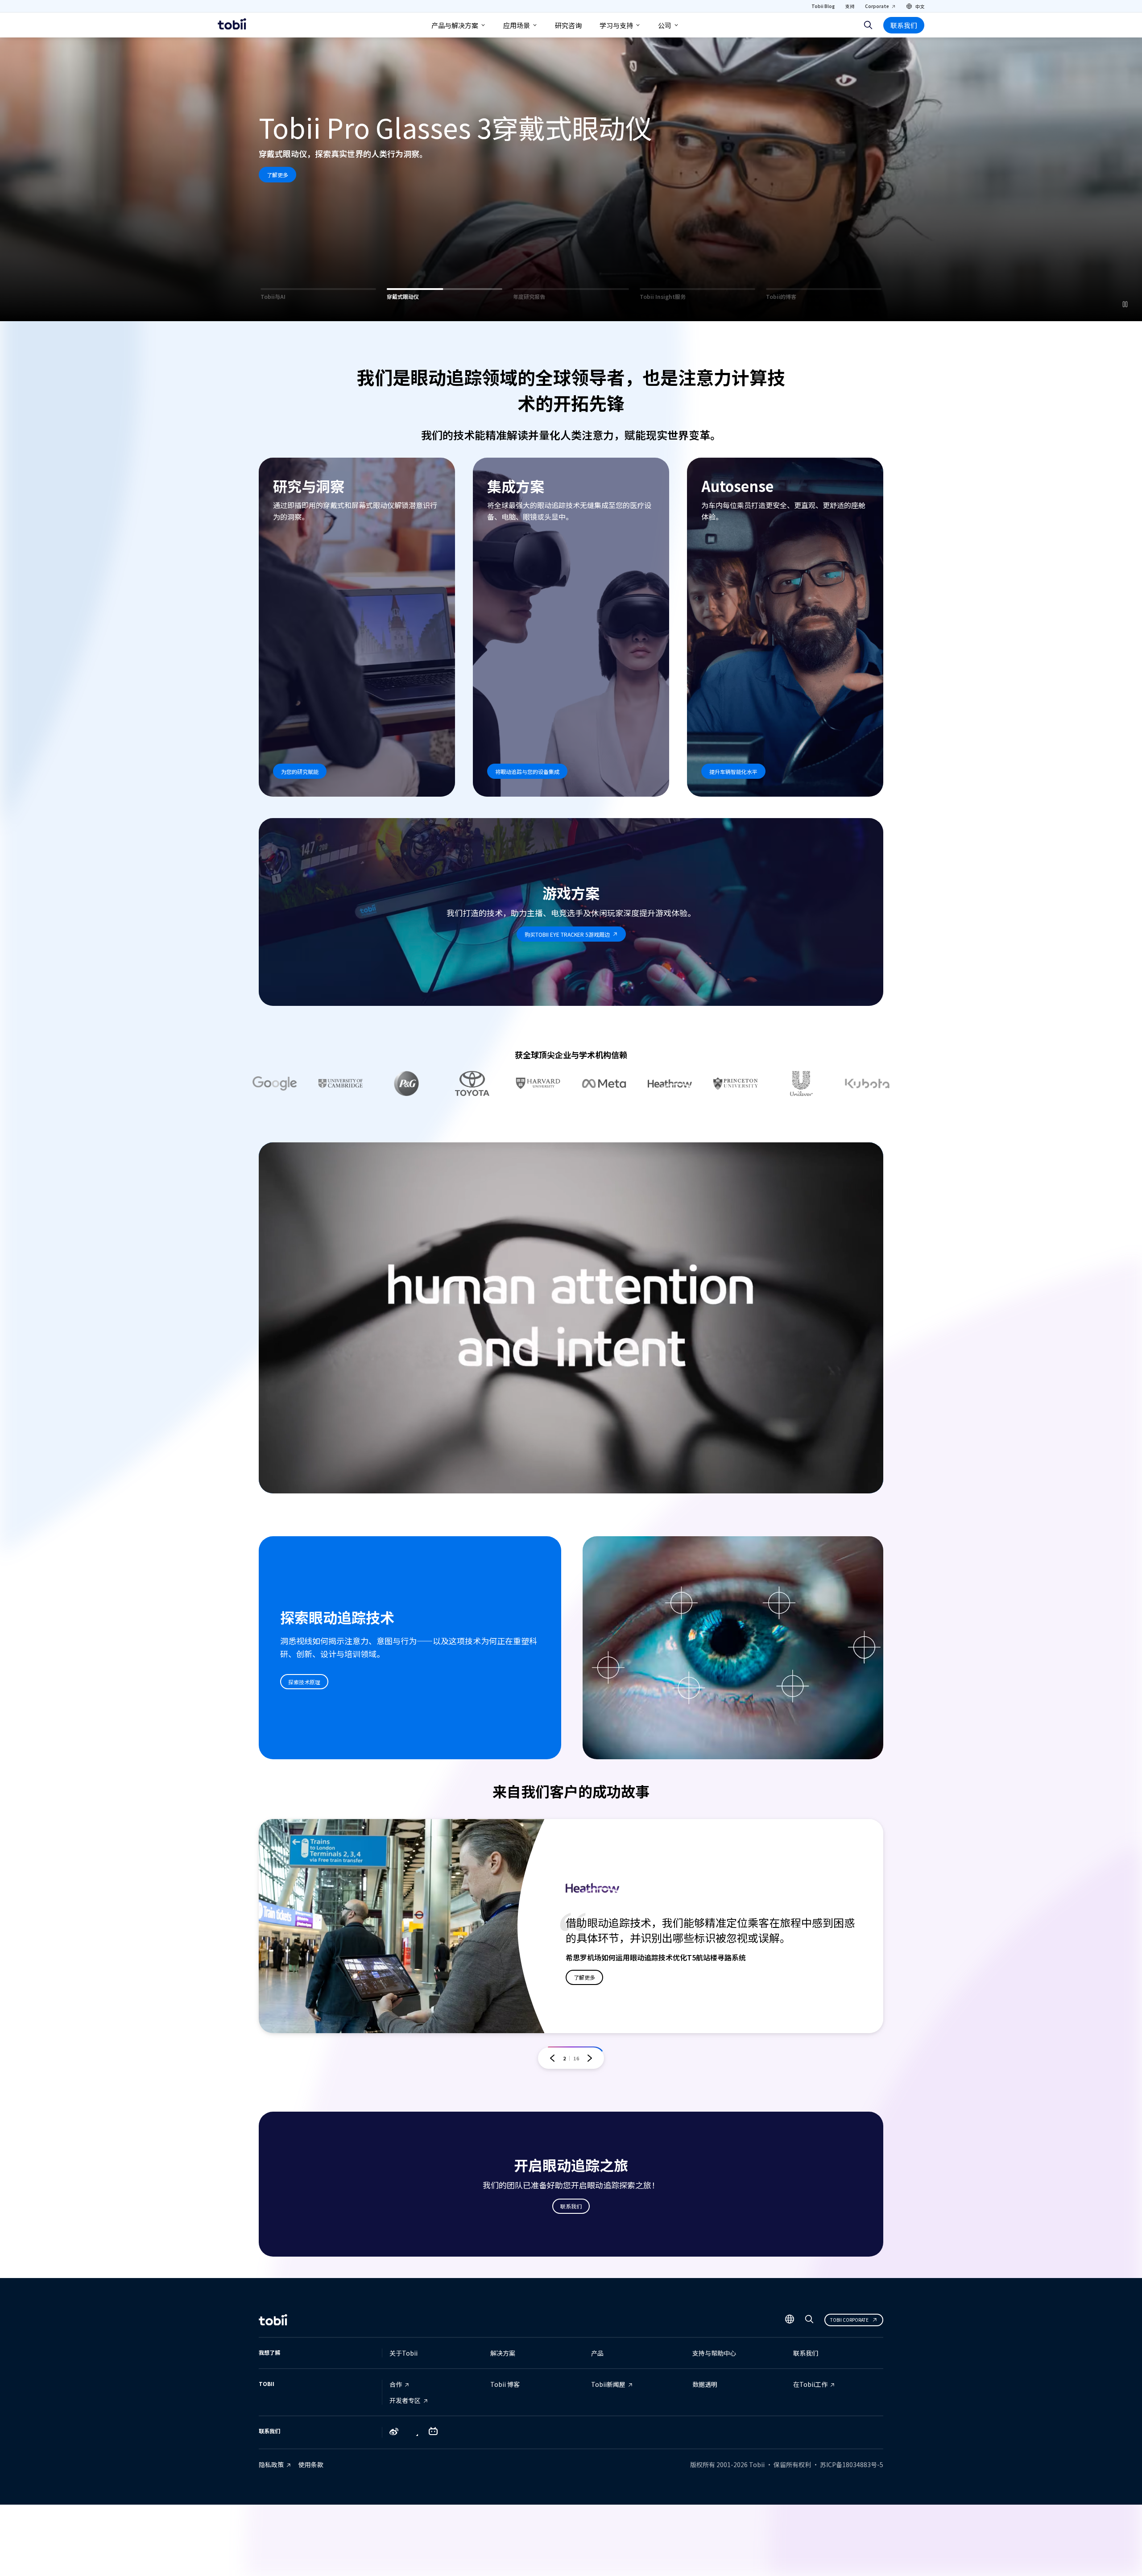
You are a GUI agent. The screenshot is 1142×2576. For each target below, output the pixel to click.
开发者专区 (405, 2400)
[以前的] (552, 2058)
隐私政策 (271, 2464)
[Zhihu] (414, 2433)
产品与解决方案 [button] (455, 25)
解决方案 (503, 2353)
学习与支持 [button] (616, 25)
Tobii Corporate (849, 2320)
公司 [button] (665, 25)
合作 (396, 2384)
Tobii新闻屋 (608, 2384)
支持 (850, 6)
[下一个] (590, 2058)
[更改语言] (790, 2320)
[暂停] (1125, 304)
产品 (597, 2353)
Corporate (877, 6)
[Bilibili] (433, 2433)
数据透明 (705, 2384)
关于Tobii (403, 2353)
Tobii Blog (823, 6)
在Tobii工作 (810, 2384)
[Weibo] (394, 2432)
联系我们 (904, 25)
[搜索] (868, 25)
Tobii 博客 (505, 2384)
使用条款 (311, 2464)
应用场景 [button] (517, 25)
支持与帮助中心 (714, 2353)
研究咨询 (568, 25)
